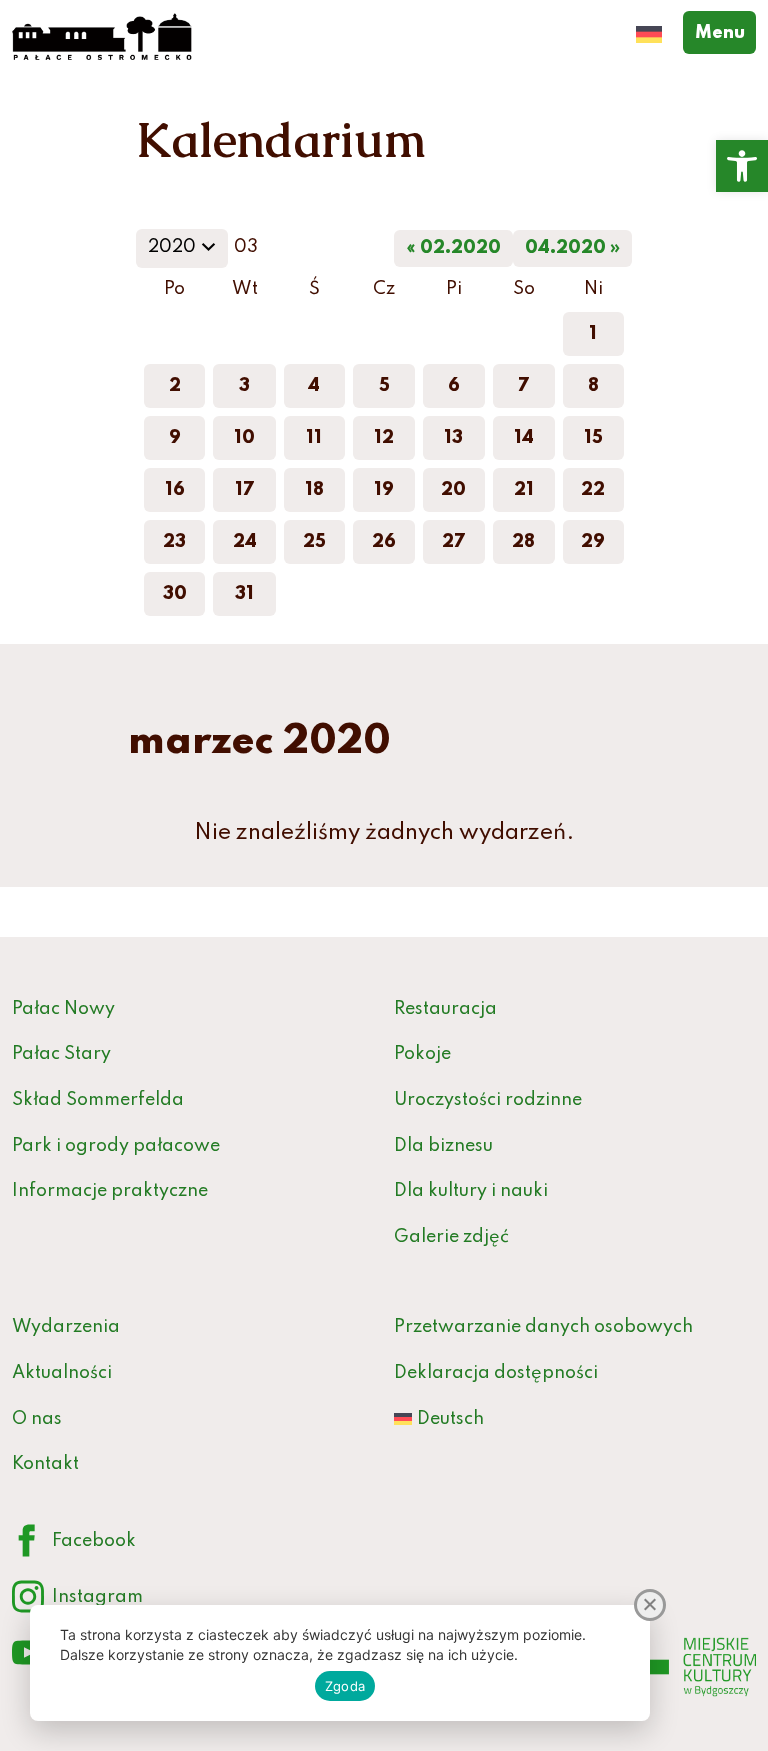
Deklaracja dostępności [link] (496, 1373)
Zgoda (345, 1686)
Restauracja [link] (445, 1009)
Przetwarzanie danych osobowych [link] (543, 1327)
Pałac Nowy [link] (63, 1009)
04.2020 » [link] (572, 248)
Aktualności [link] (62, 1373)
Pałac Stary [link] (61, 1054)
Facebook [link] (74, 1545)
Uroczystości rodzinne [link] (488, 1100)
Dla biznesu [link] (443, 1146)
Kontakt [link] (45, 1464)
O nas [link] (37, 1419)
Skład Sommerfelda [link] (98, 1100)
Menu (725, 32)
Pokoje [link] (422, 1054)
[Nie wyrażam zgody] (650, 1605)
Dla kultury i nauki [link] (471, 1191)
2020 (187, 253)
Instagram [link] (77, 1601)
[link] (742, 166)
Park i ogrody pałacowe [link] (116, 1146)
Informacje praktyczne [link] (110, 1191)
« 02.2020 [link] (453, 248)
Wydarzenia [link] (66, 1327)
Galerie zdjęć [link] (451, 1237)
